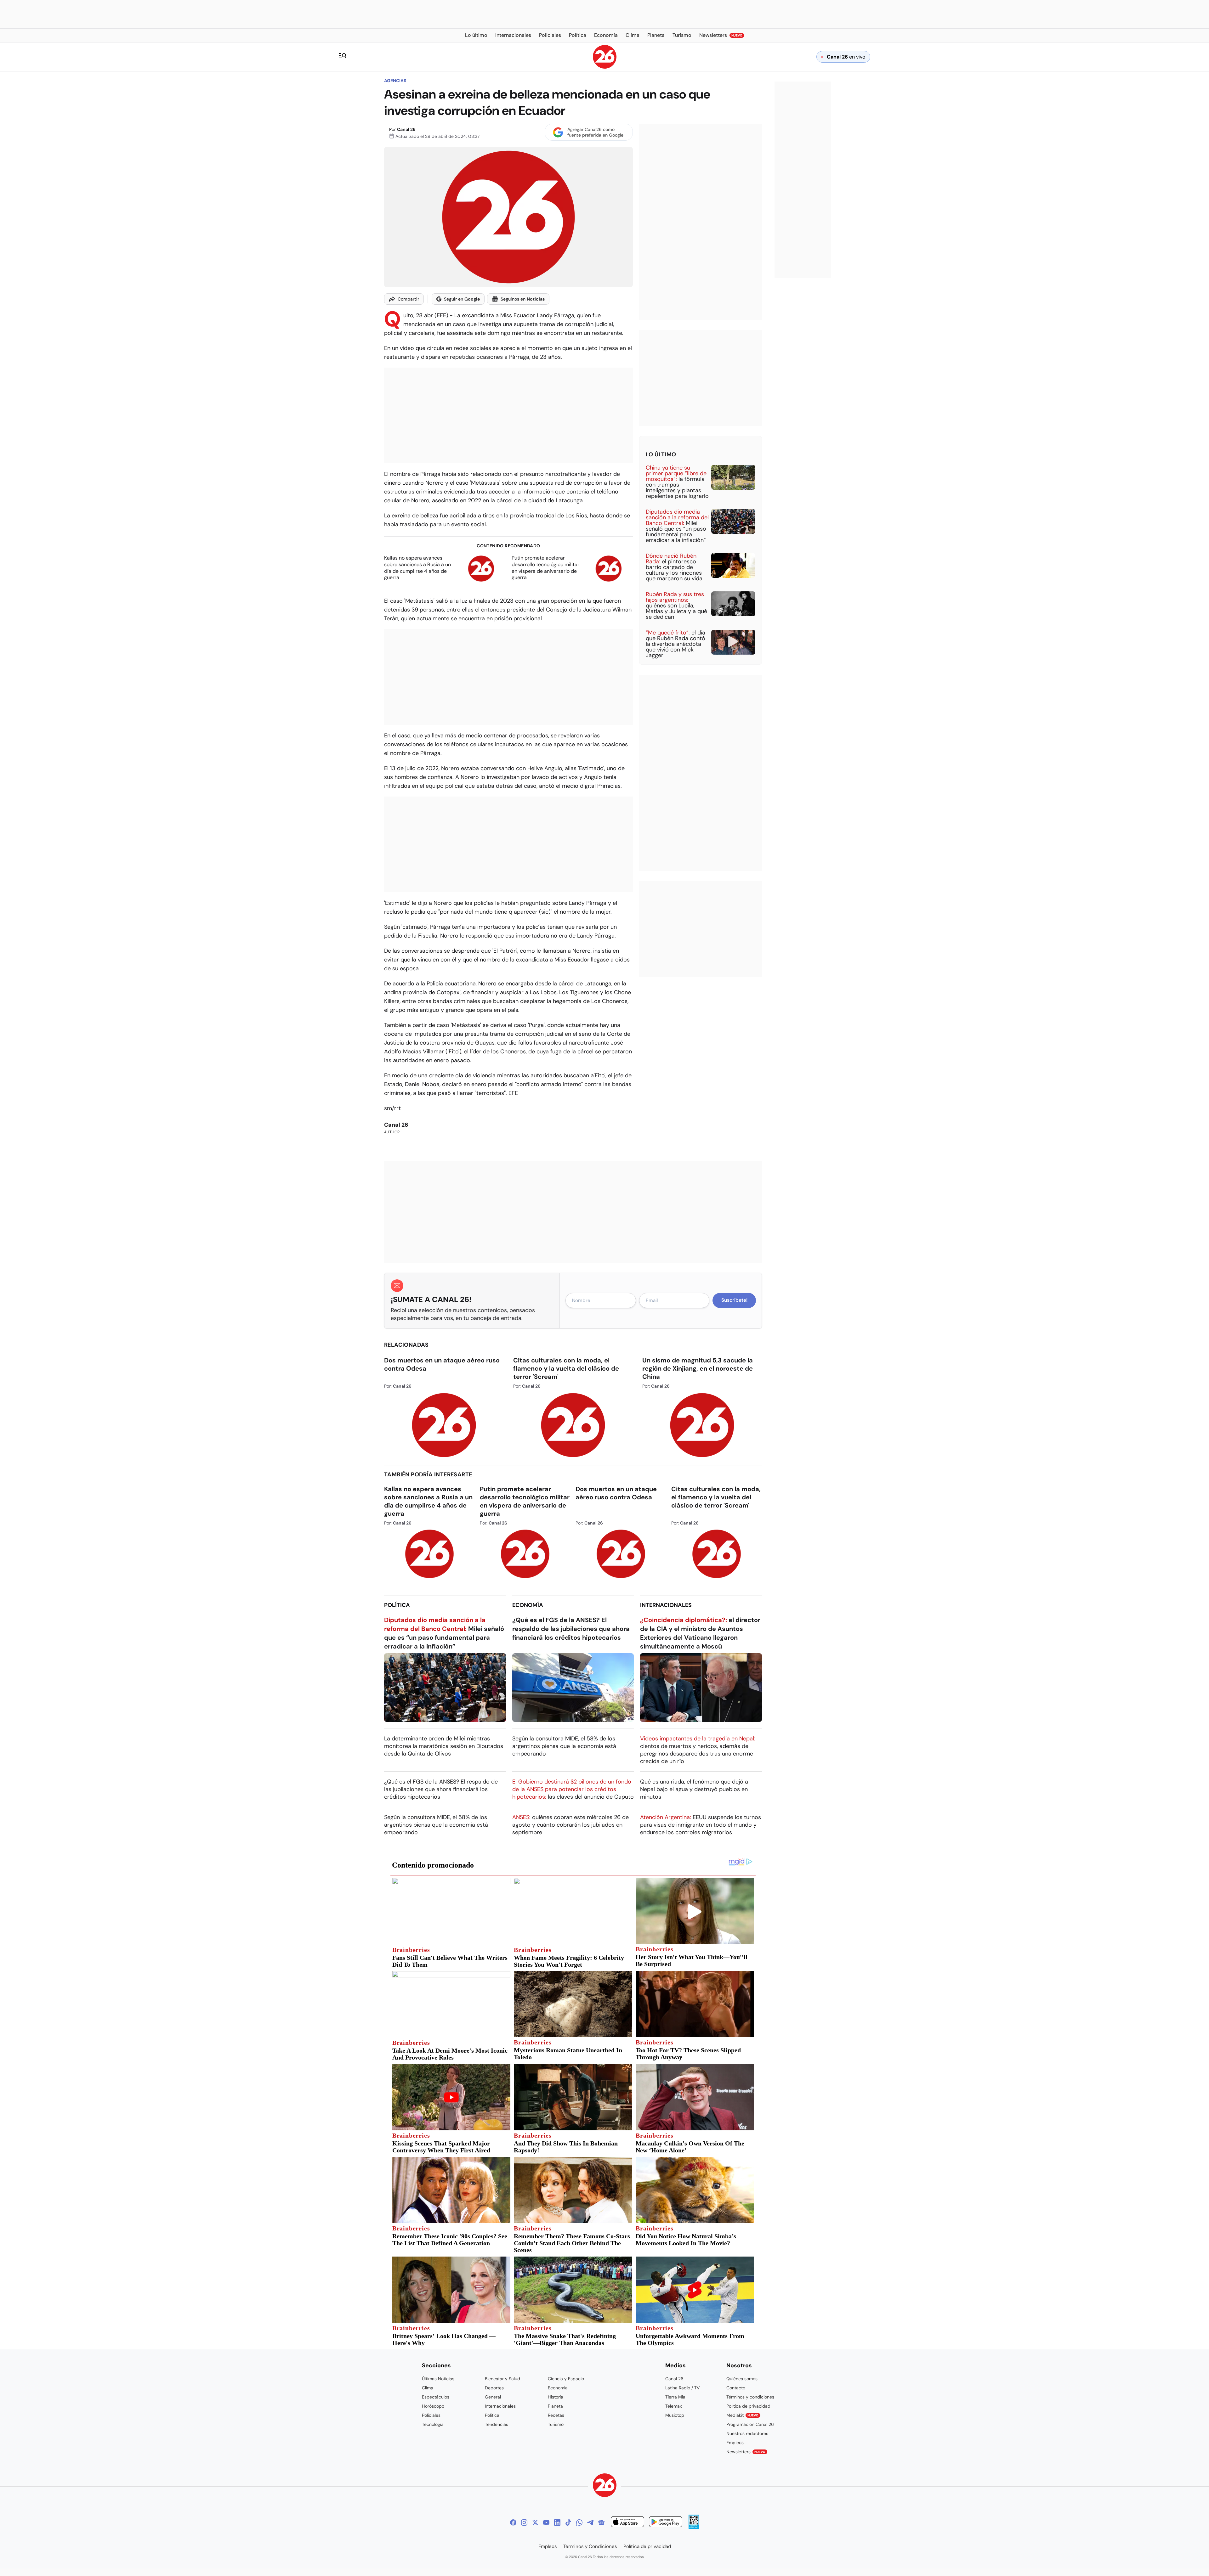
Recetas (556, 2415)
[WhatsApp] (579, 2522)
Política (397, 1605)
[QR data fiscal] (694, 2527)
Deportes (494, 2388)
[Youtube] (546, 2522)
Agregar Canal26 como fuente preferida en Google (595, 132)
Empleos (735, 2443)
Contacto (736, 2388)
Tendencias (497, 2424)
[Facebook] (513, 2522)
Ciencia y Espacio (566, 2379)
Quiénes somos (742, 2379)
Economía (528, 1605)
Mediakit (742, 2415)
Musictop (675, 2415)
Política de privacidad (748, 2406)
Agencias (395, 81)
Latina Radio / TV (682, 2388)
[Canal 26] (605, 2486)
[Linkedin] (557, 2522)
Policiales (431, 2415)
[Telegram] (590, 2522)
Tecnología (433, 2424)
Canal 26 (406, 129)
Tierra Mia (675, 2397)
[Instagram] (524, 2522)
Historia (556, 2397)
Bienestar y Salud (502, 2379)
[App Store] (627, 2523)
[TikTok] (568, 2522)
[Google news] (601, 2522)
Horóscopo (433, 2406)
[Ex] (535, 2522)
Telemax (674, 2406)
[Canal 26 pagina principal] (605, 67)
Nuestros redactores (747, 2433)
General (493, 2397)
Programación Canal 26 (750, 2424)
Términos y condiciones (750, 2397)
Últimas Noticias (438, 2379)
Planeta (555, 2406)
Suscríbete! (734, 1300)
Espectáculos (436, 2397)
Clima (428, 2388)
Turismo (556, 2424)
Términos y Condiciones (590, 2546)
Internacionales (666, 1605)
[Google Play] (666, 2523)
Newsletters (746, 2452)
